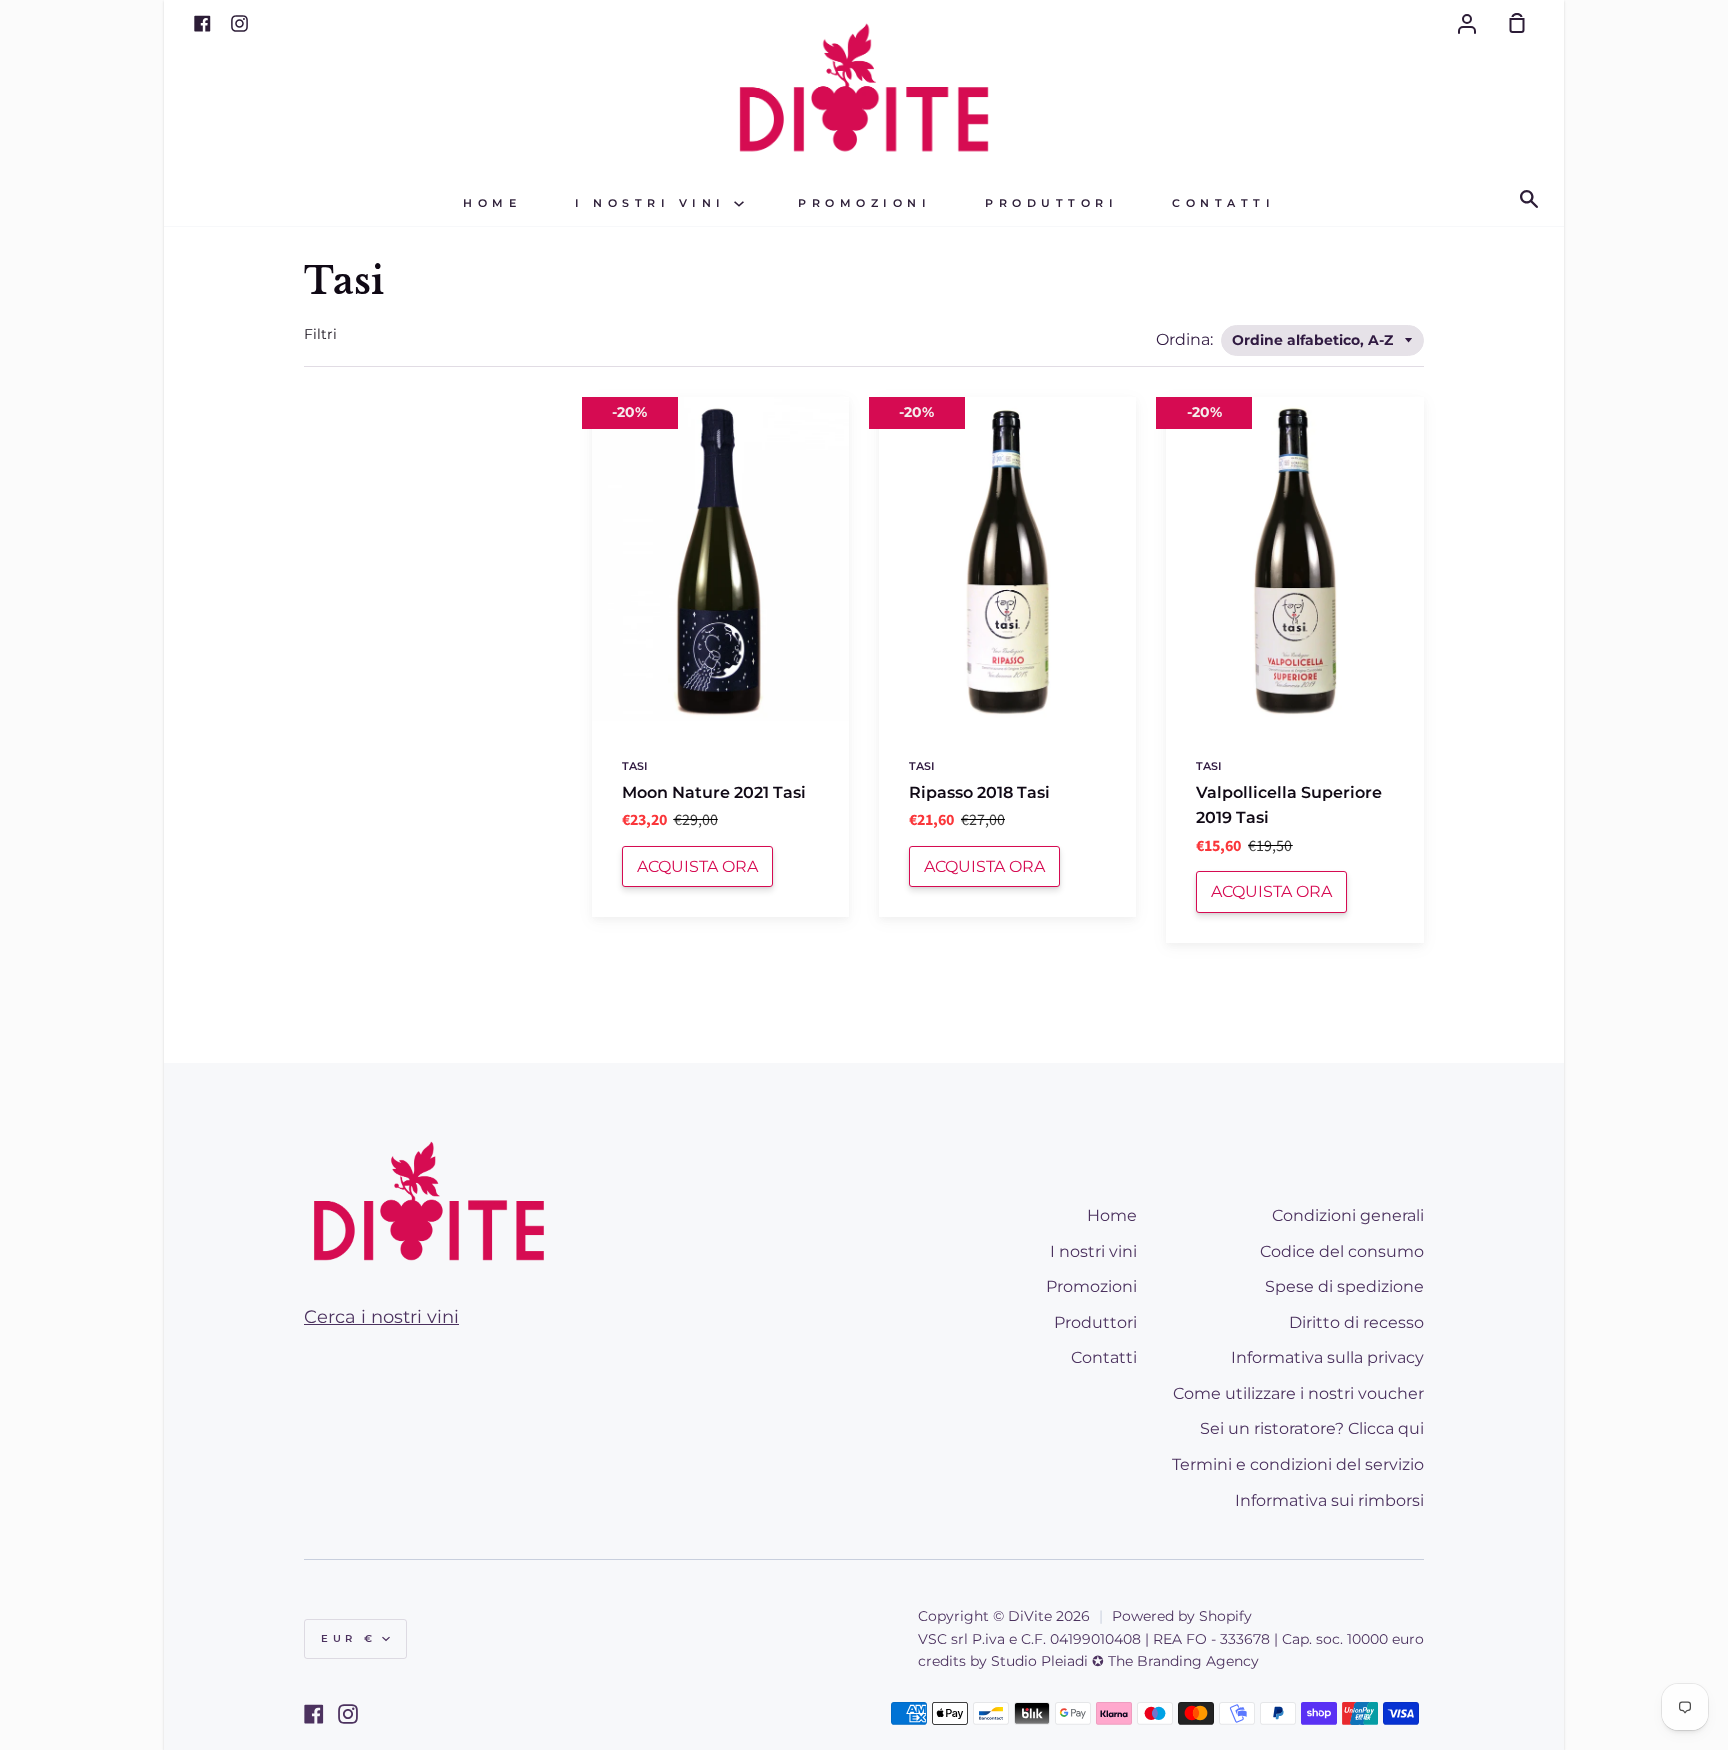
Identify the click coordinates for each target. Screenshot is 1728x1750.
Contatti (1223, 203)
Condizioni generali (1348, 1215)
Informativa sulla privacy (1327, 1357)
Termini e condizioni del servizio (1298, 1464)
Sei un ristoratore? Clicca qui (1312, 1428)
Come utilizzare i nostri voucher (1298, 1393)
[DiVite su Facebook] (314, 1714)
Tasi (635, 766)
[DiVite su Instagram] (348, 1714)
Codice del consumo (1342, 1251)
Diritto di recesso (1356, 1322)
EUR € (349, 1638)
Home (492, 203)
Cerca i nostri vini (381, 1317)
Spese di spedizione (1344, 1286)
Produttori (1051, 203)
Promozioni (864, 203)
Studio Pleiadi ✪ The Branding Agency (1125, 1661)
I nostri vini (654, 203)
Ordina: (1186, 339)
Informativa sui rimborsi (1329, 1500)
